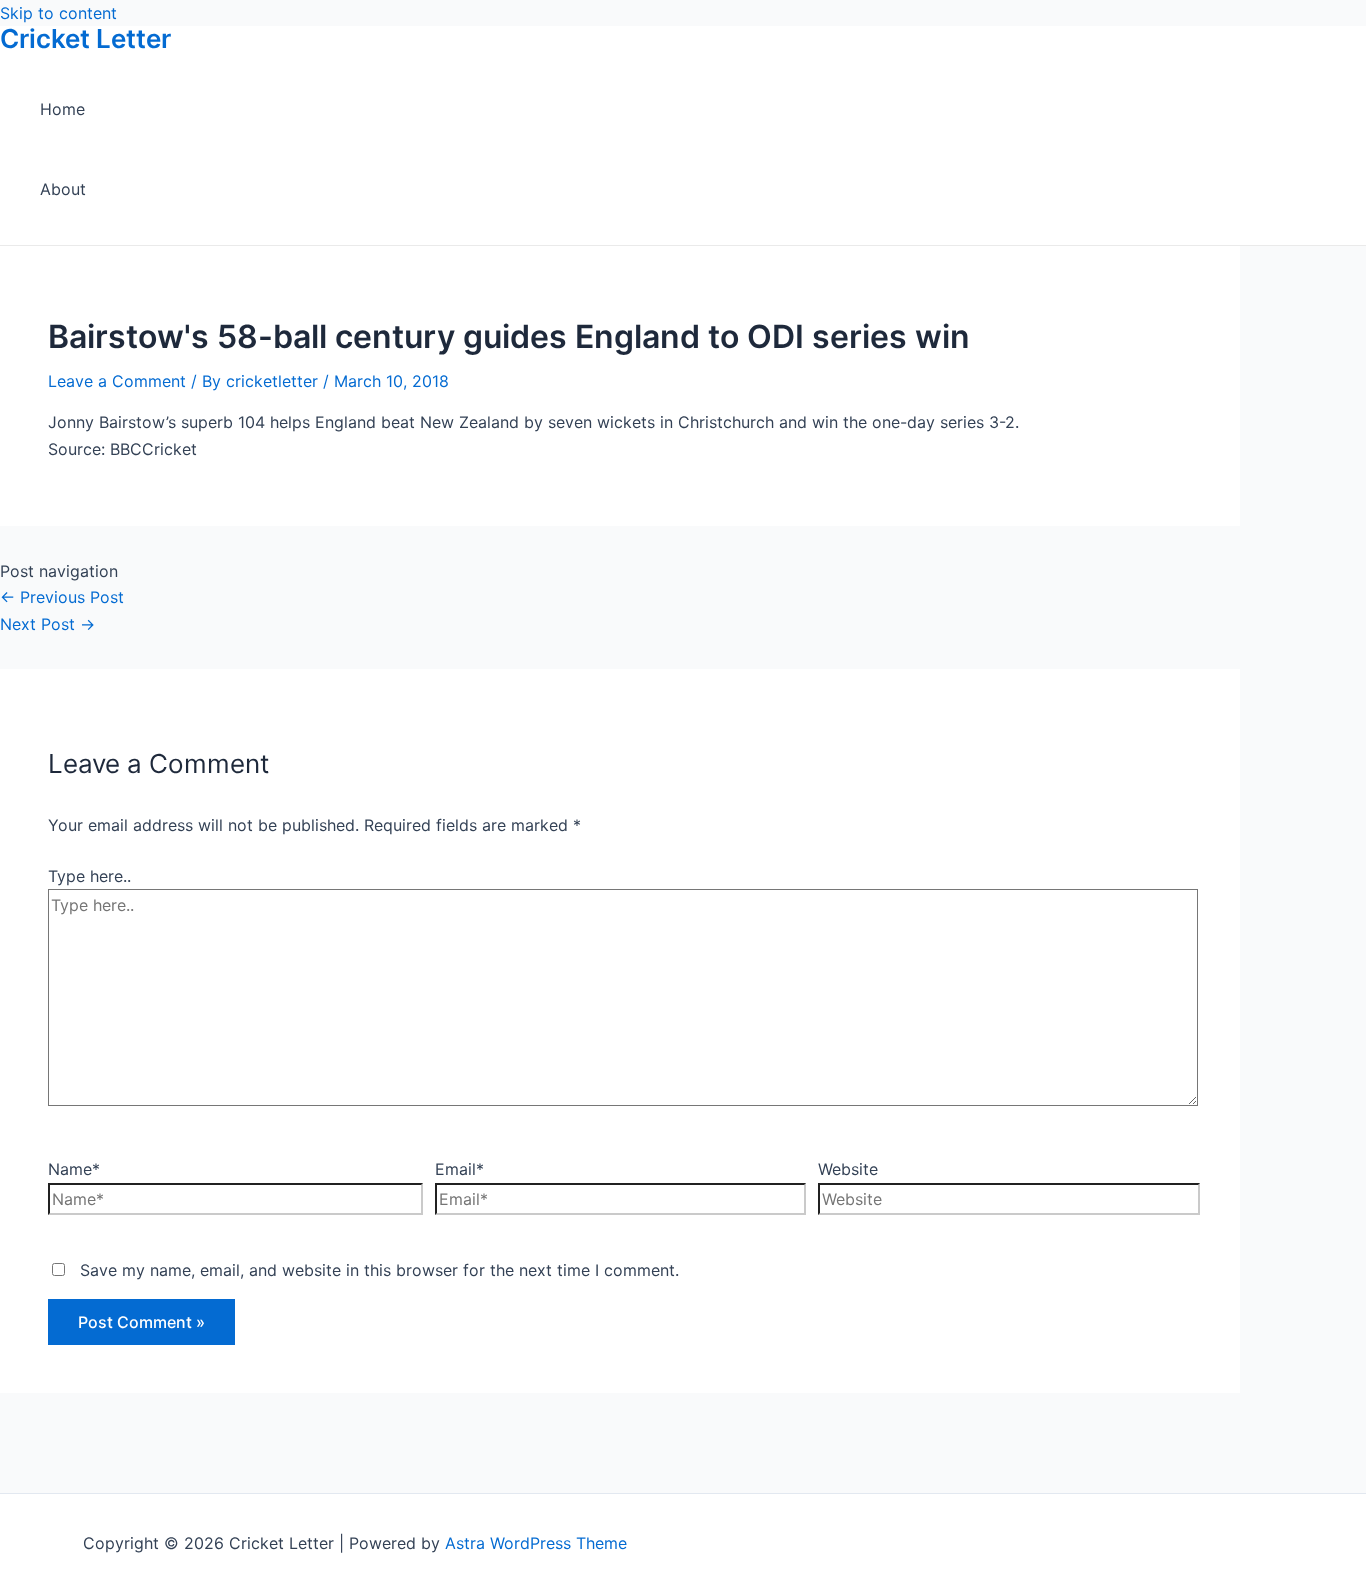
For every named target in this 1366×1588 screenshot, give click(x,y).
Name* (74, 1169)
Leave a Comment (117, 381)
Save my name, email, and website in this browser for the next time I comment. (379, 1270)
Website (848, 1169)
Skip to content (58, 13)
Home (62, 109)
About (63, 189)
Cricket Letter (85, 38)
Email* (459, 1169)
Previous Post (62, 597)
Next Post (47, 624)
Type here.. (89, 876)
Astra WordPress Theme (536, 1543)
